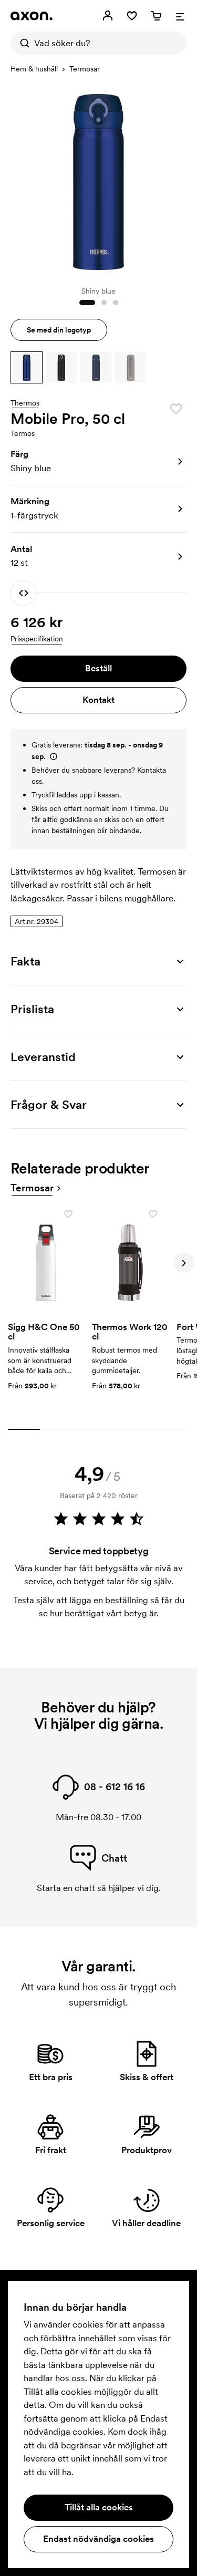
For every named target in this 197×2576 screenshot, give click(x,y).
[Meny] (180, 16)
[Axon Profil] (32, 16)
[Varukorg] (156, 16)
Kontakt (98, 700)
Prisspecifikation (37, 639)
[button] (27, 367)
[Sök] (22, 43)
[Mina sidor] (108, 16)
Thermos (25, 403)
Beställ (98, 668)
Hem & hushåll (34, 69)
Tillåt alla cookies (99, 2507)
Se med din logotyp (59, 330)
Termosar (85, 69)
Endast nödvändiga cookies (98, 2539)
